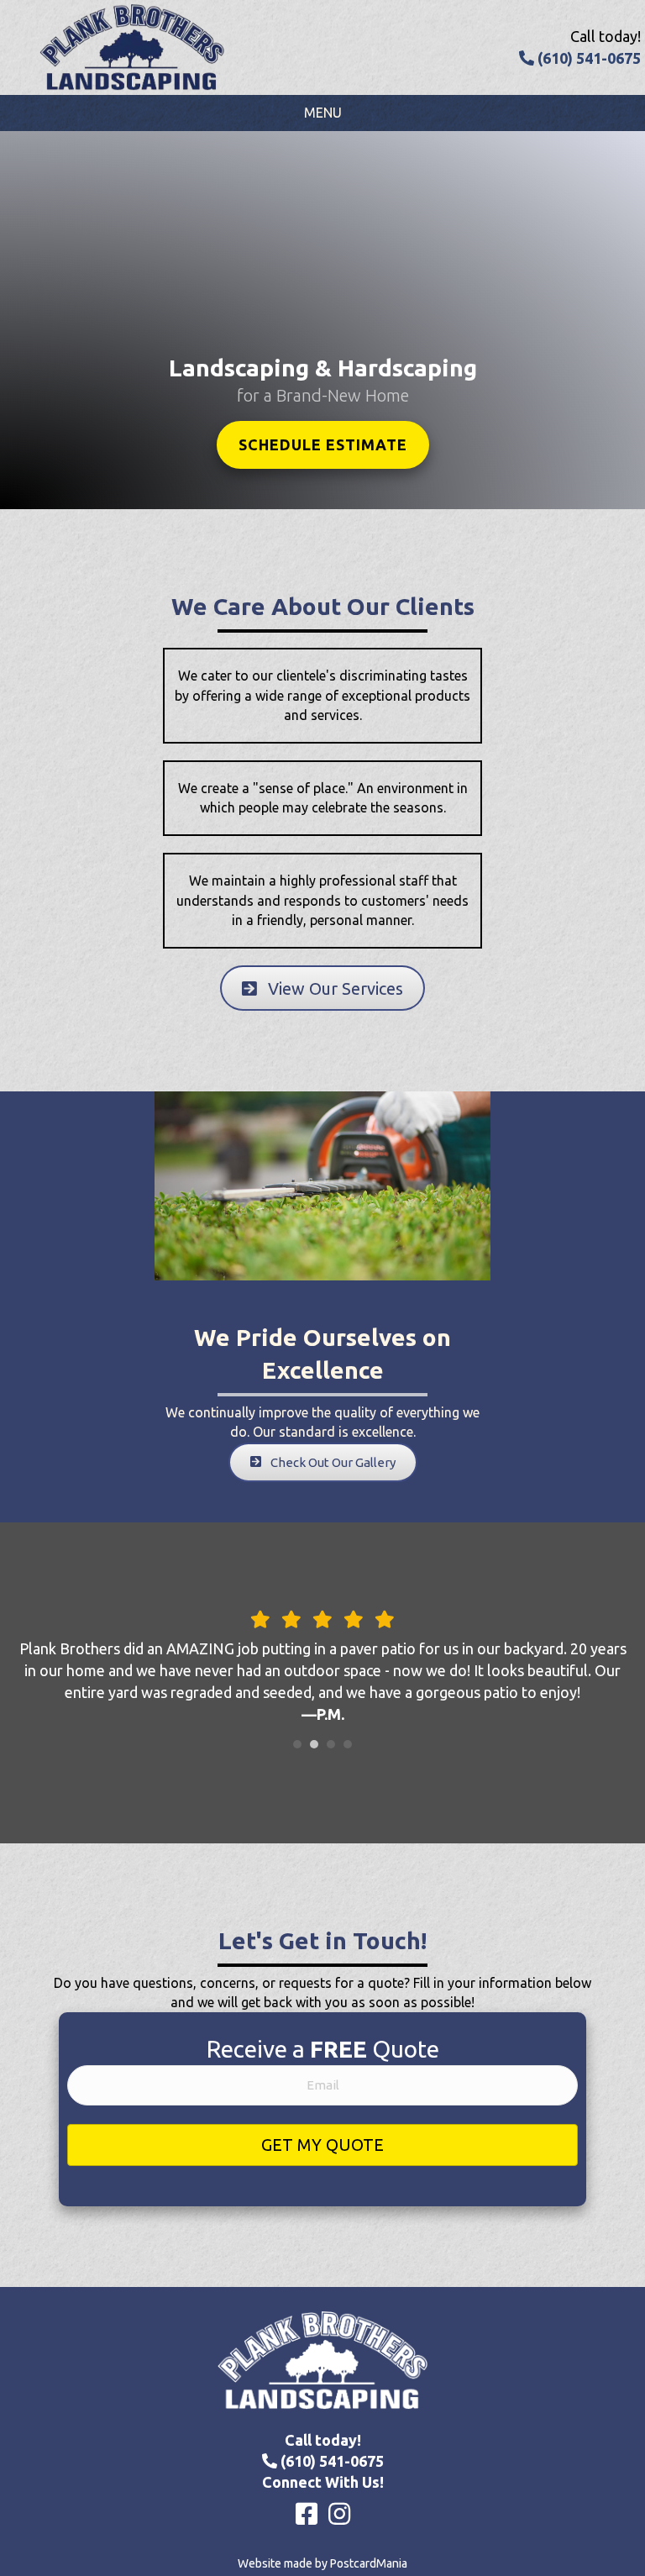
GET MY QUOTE (322, 2145)
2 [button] (314, 1744)
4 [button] (348, 1744)
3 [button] (331, 1744)
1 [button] (297, 1744)
